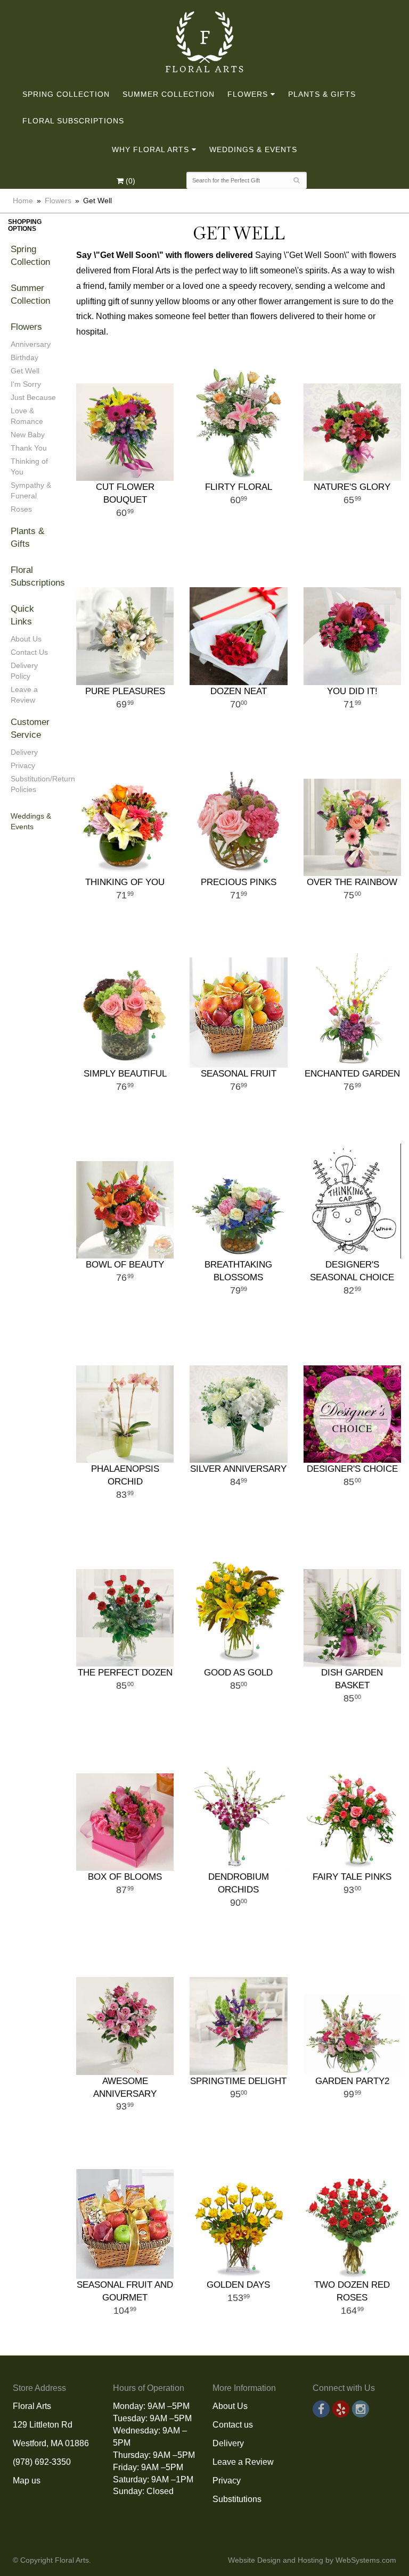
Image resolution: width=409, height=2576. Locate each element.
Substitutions (237, 2499)
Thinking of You (29, 466)
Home (23, 201)
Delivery (24, 752)
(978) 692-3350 (42, 2462)
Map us (27, 2481)
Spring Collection (66, 94)
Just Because (33, 397)
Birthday (24, 357)
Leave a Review (24, 695)
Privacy (23, 765)
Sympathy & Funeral (31, 490)
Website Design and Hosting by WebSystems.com (312, 2560)
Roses (21, 509)
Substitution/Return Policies (34, 784)
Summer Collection (169, 94)
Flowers (248, 94)
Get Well (25, 371)
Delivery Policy (24, 671)
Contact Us (29, 652)
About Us (26, 639)
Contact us (233, 2425)
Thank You (29, 448)
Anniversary (31, 344)
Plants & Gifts (322, 94)
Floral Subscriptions (73, 121)
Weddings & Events (253, 149)
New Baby (28, 435)
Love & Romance (27, 416)
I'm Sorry (26, 384)
